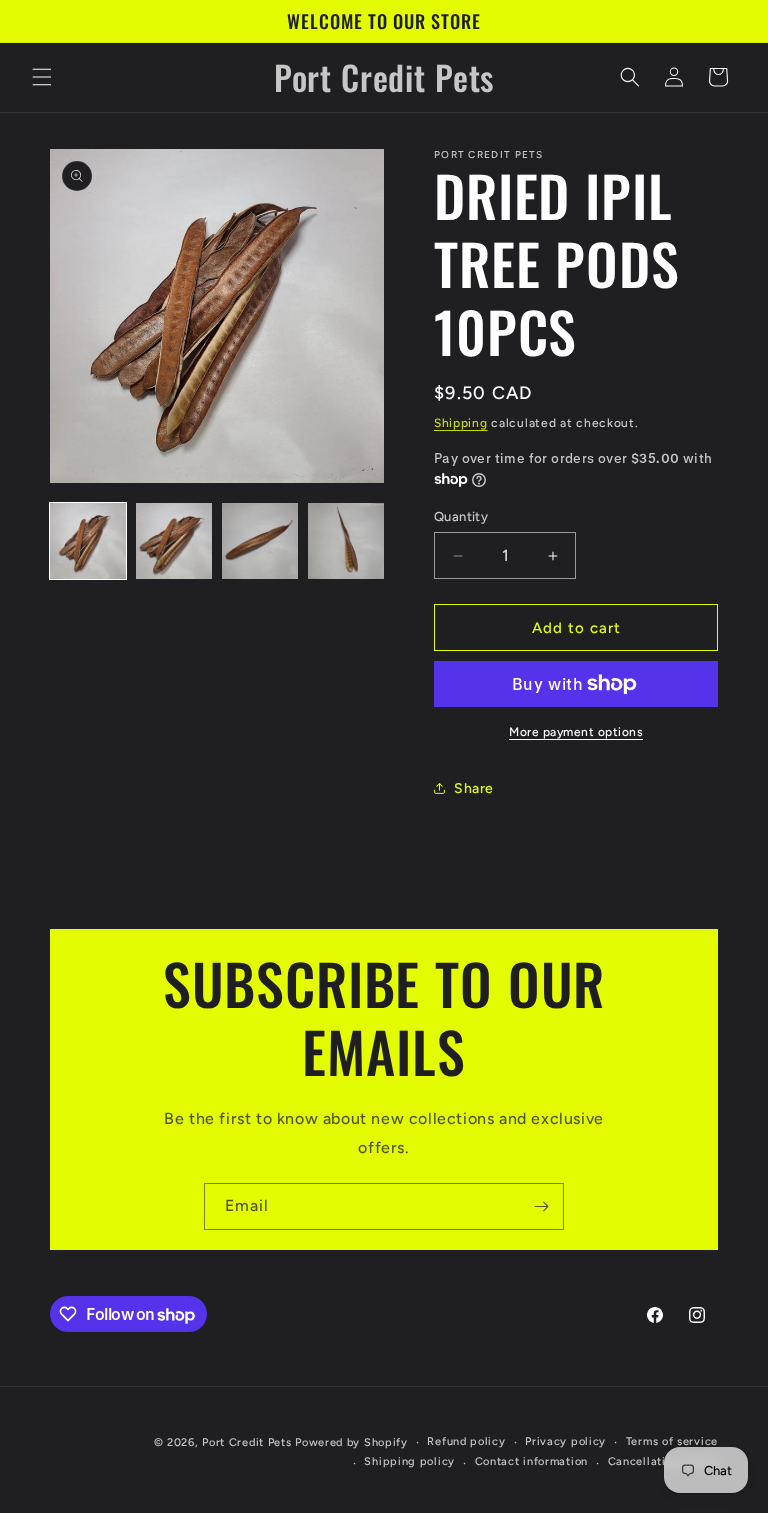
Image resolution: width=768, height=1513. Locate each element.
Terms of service (672, 1441)
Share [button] (474, 788)
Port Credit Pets (246, 1442)
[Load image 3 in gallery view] (260, 541)
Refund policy (466, 1441)
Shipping (461, 423)
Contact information (531, 1461)
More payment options (576, 732)
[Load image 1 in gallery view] (88, 541)
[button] (42, 77)
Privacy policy (565, 1441)
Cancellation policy (663, 1461)
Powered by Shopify (351, 1442)
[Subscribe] (541, 1206)
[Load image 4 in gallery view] (346, 541)
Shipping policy (409, 1461)
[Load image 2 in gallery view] (174, 541)
